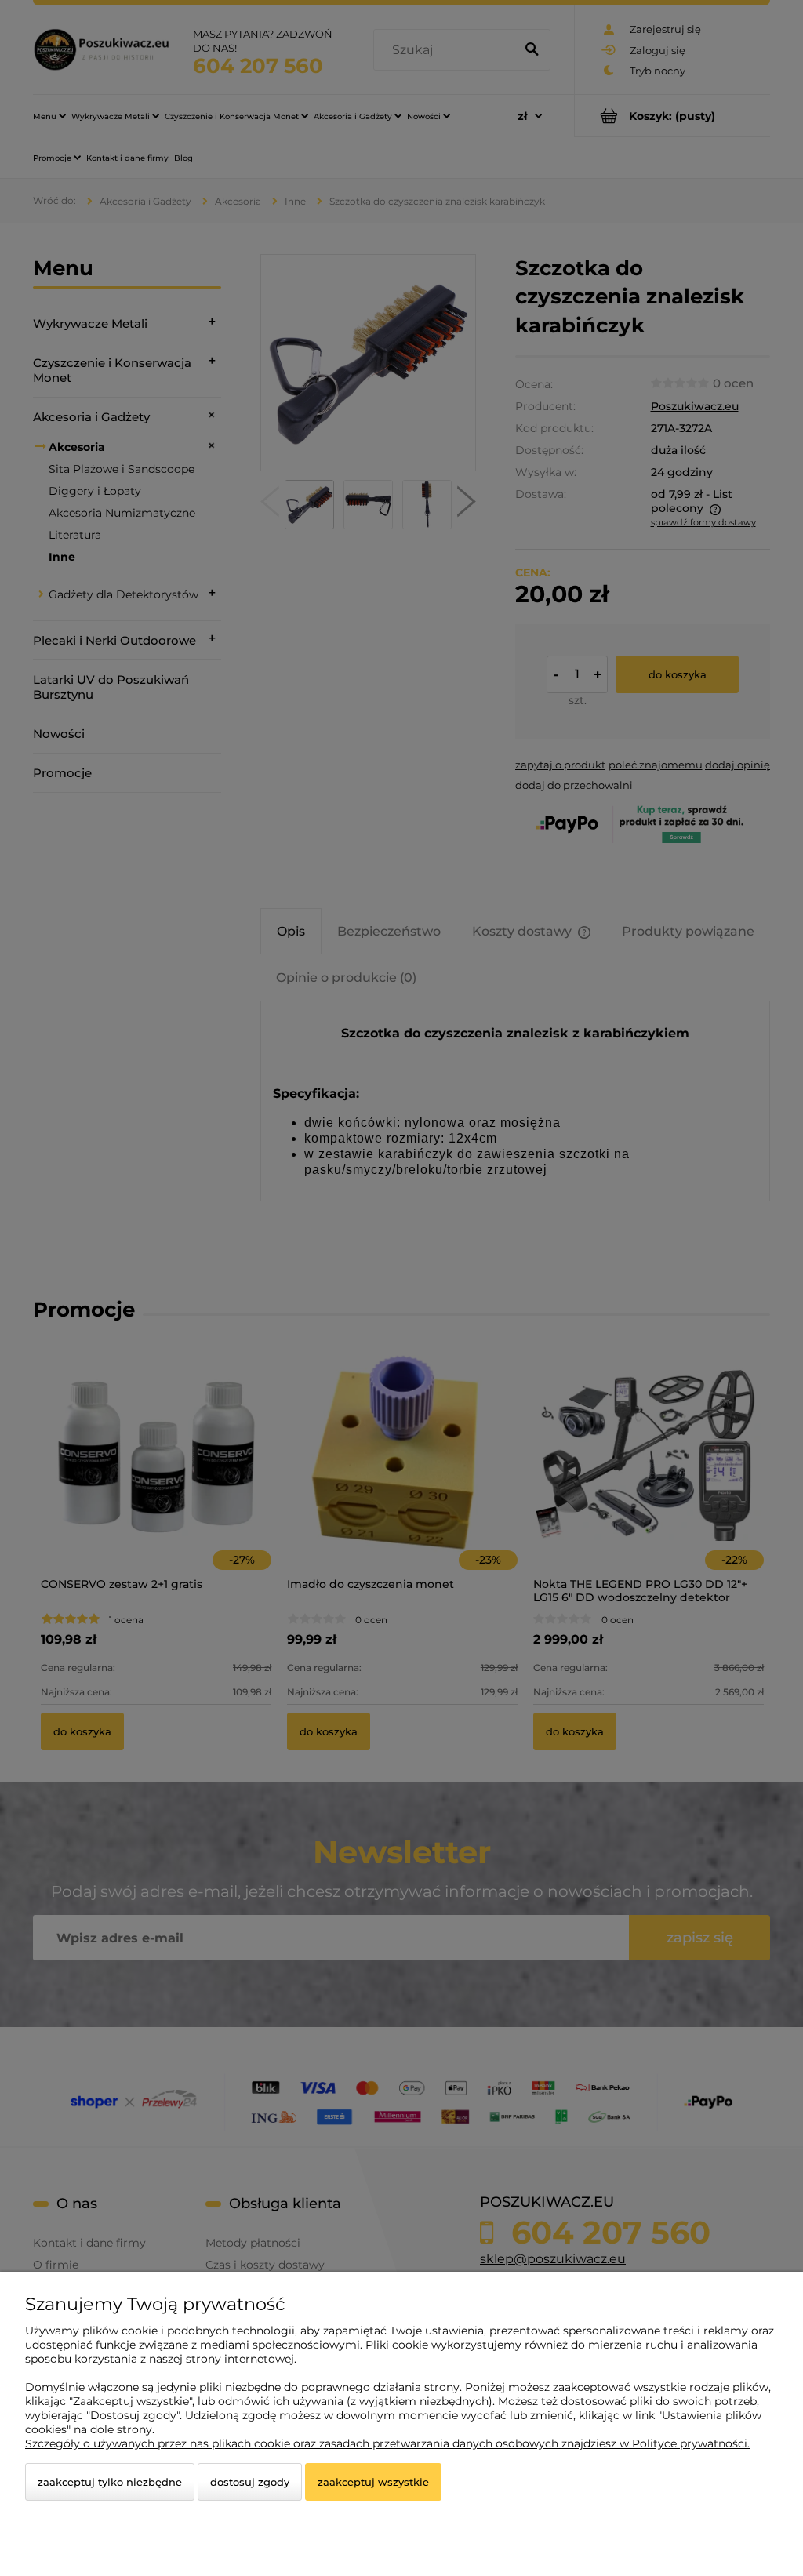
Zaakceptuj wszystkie (373, 2482)
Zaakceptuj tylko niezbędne (110, 2482)
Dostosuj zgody (250, 2482)
